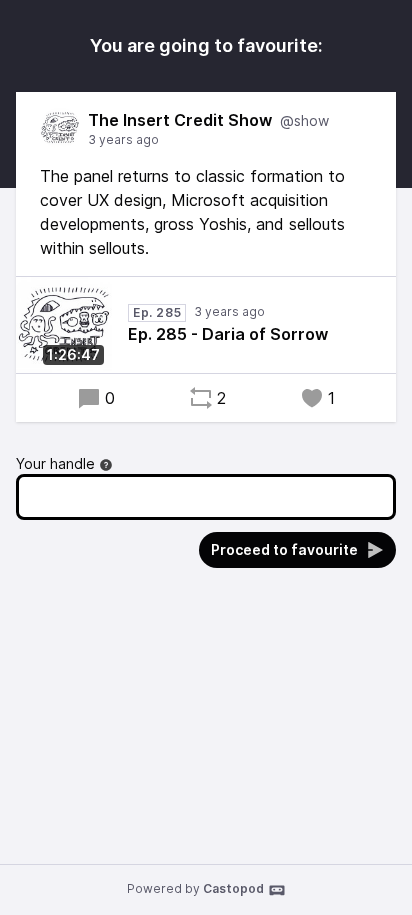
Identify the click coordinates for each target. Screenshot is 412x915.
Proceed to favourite (284, 549)
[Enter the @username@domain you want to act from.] (106, 465)
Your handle (55, 463)
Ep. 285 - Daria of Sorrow (228, 334)
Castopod (233, 888)
